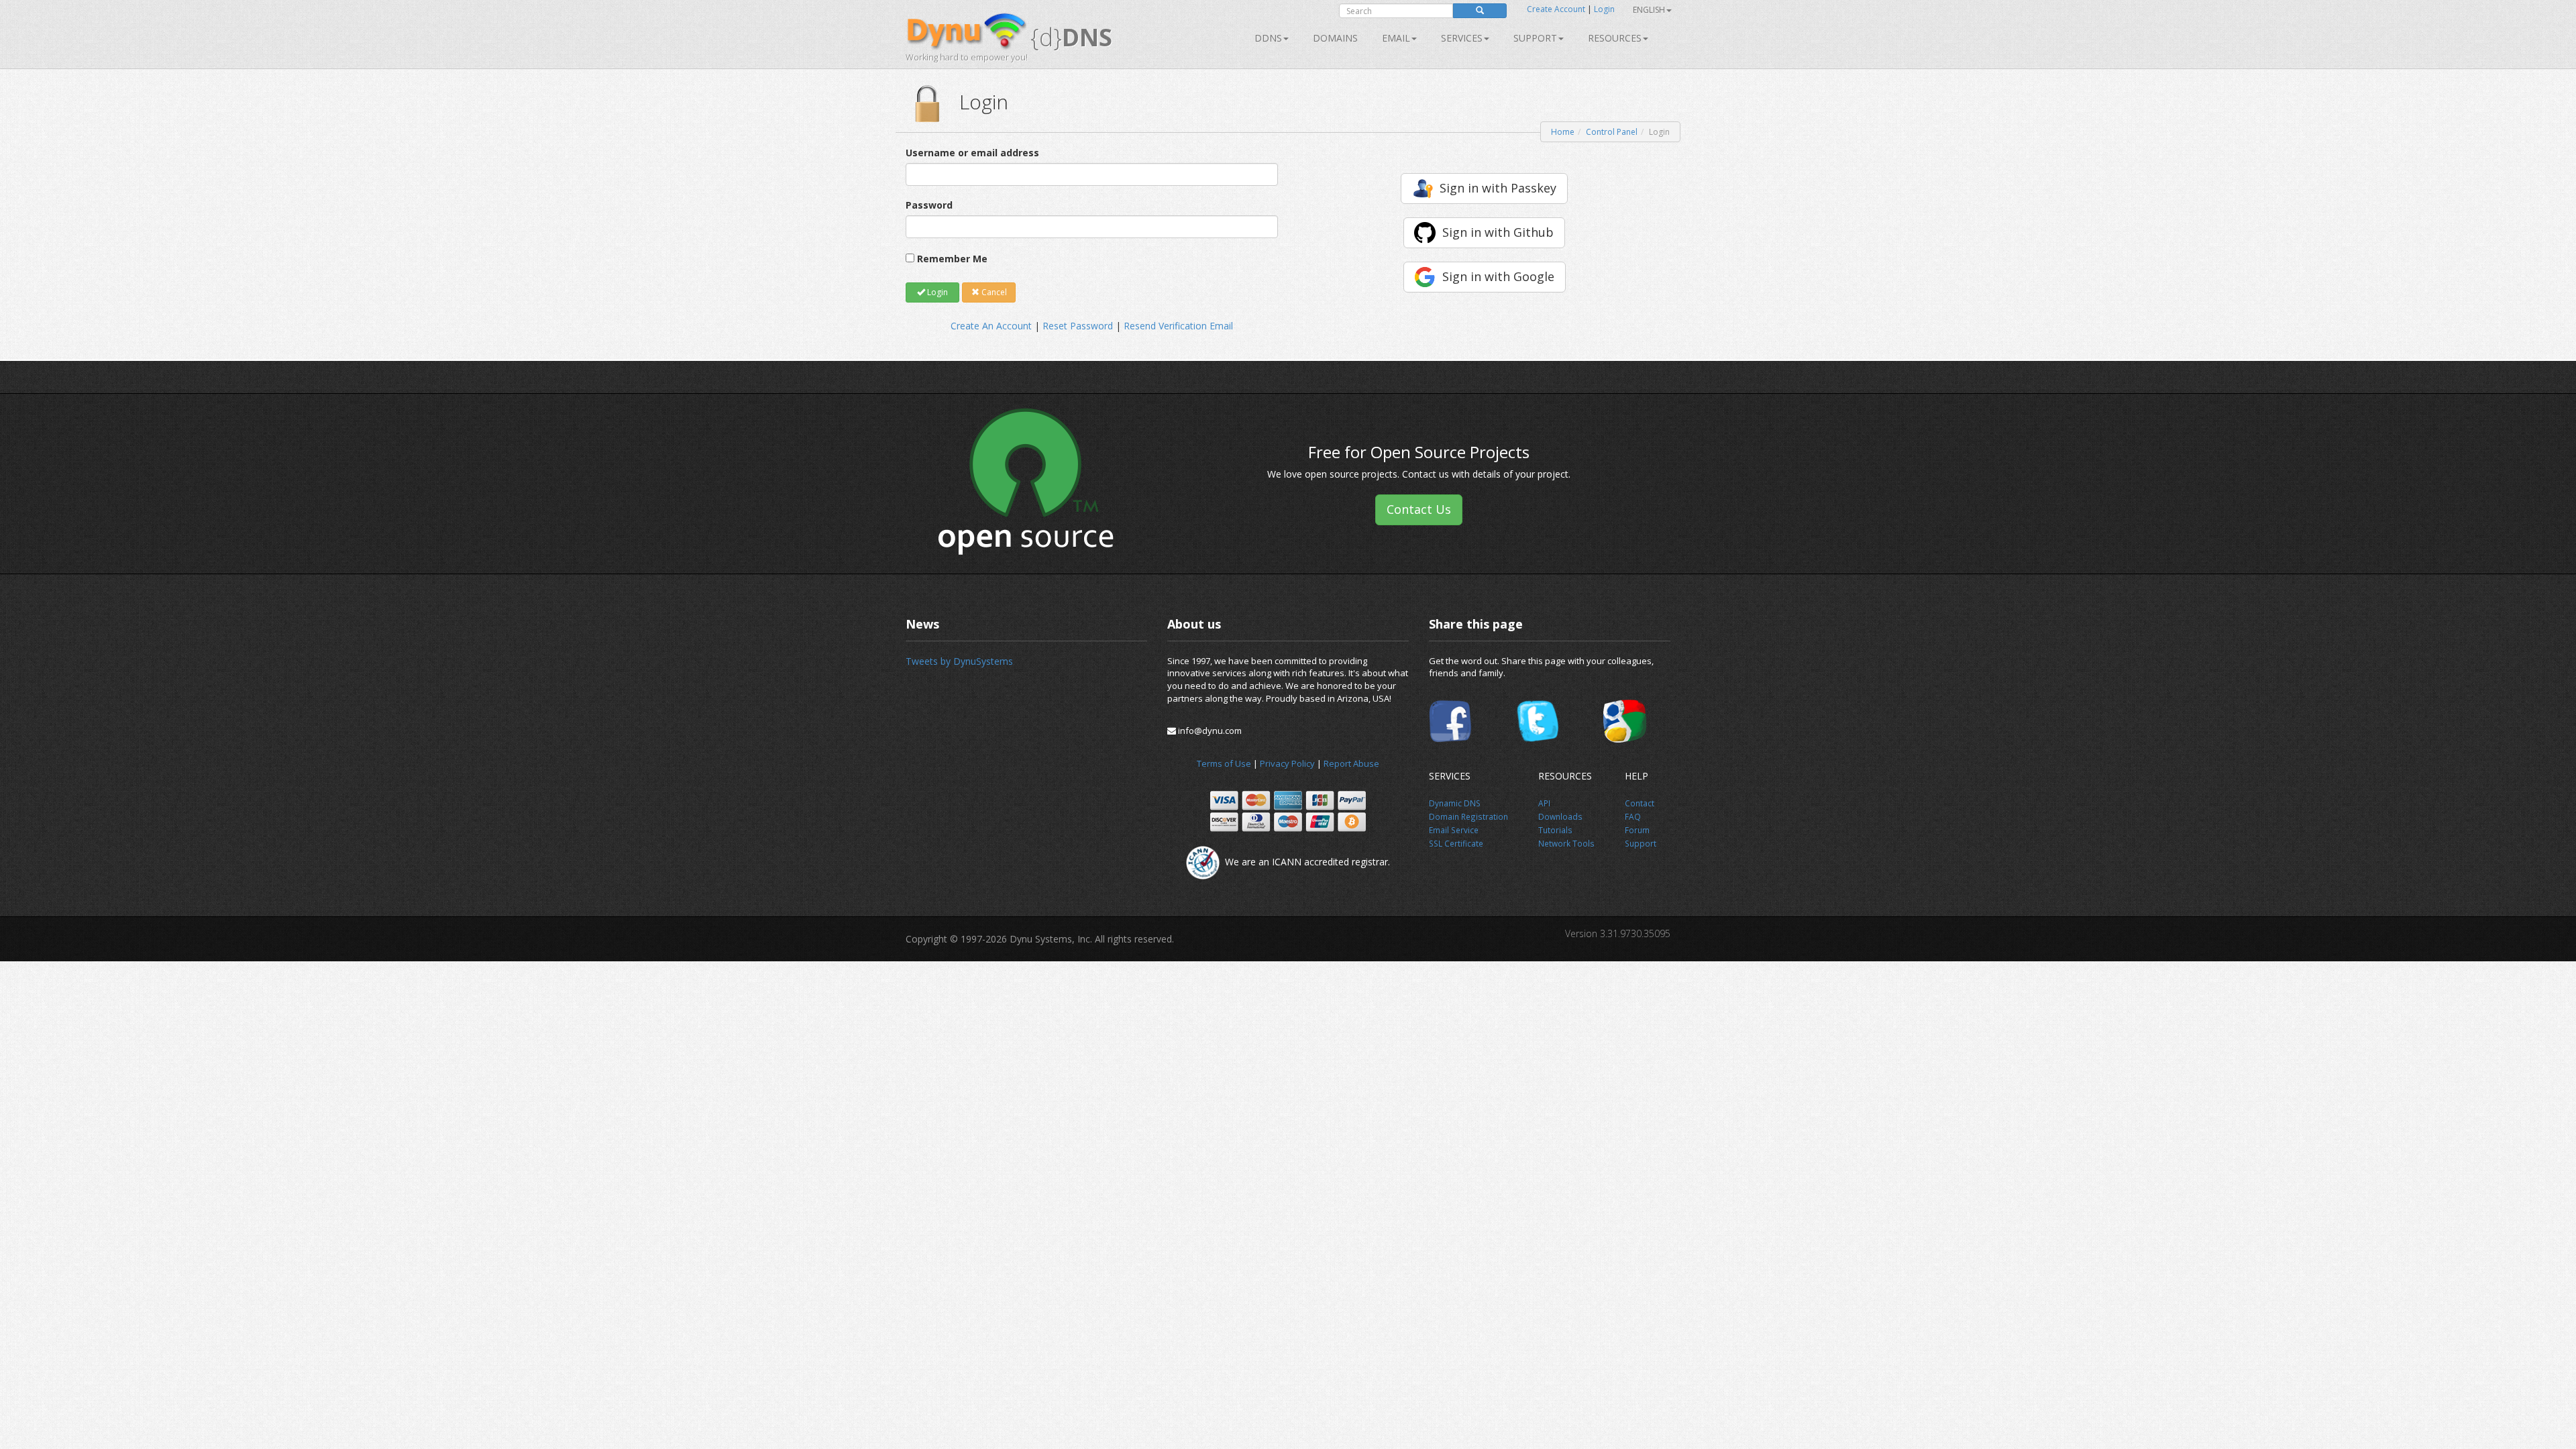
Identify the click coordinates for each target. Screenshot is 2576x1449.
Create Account (1556, 9)
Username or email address (972, 153)
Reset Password (1078, 326)
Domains (1335, 38)
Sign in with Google (1498, 276)
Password (929, 205)
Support (1535, 38)
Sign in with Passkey (1498, 188)
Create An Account (991, 326)
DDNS (1268, 38)
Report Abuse (1351, 763)
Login (1604, 9)
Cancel (993, 292)
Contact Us (1419, 509)
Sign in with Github (1498, 232)
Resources (1615, 38)
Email (1396, 38)
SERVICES (1462, 38)
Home (1563, 132)
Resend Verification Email (1178, 326)
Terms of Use (1224, 763)
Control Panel (1612, 132)
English (1649, 10)
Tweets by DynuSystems (959, 661)
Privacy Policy (1287, 763)
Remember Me (952, 259)
